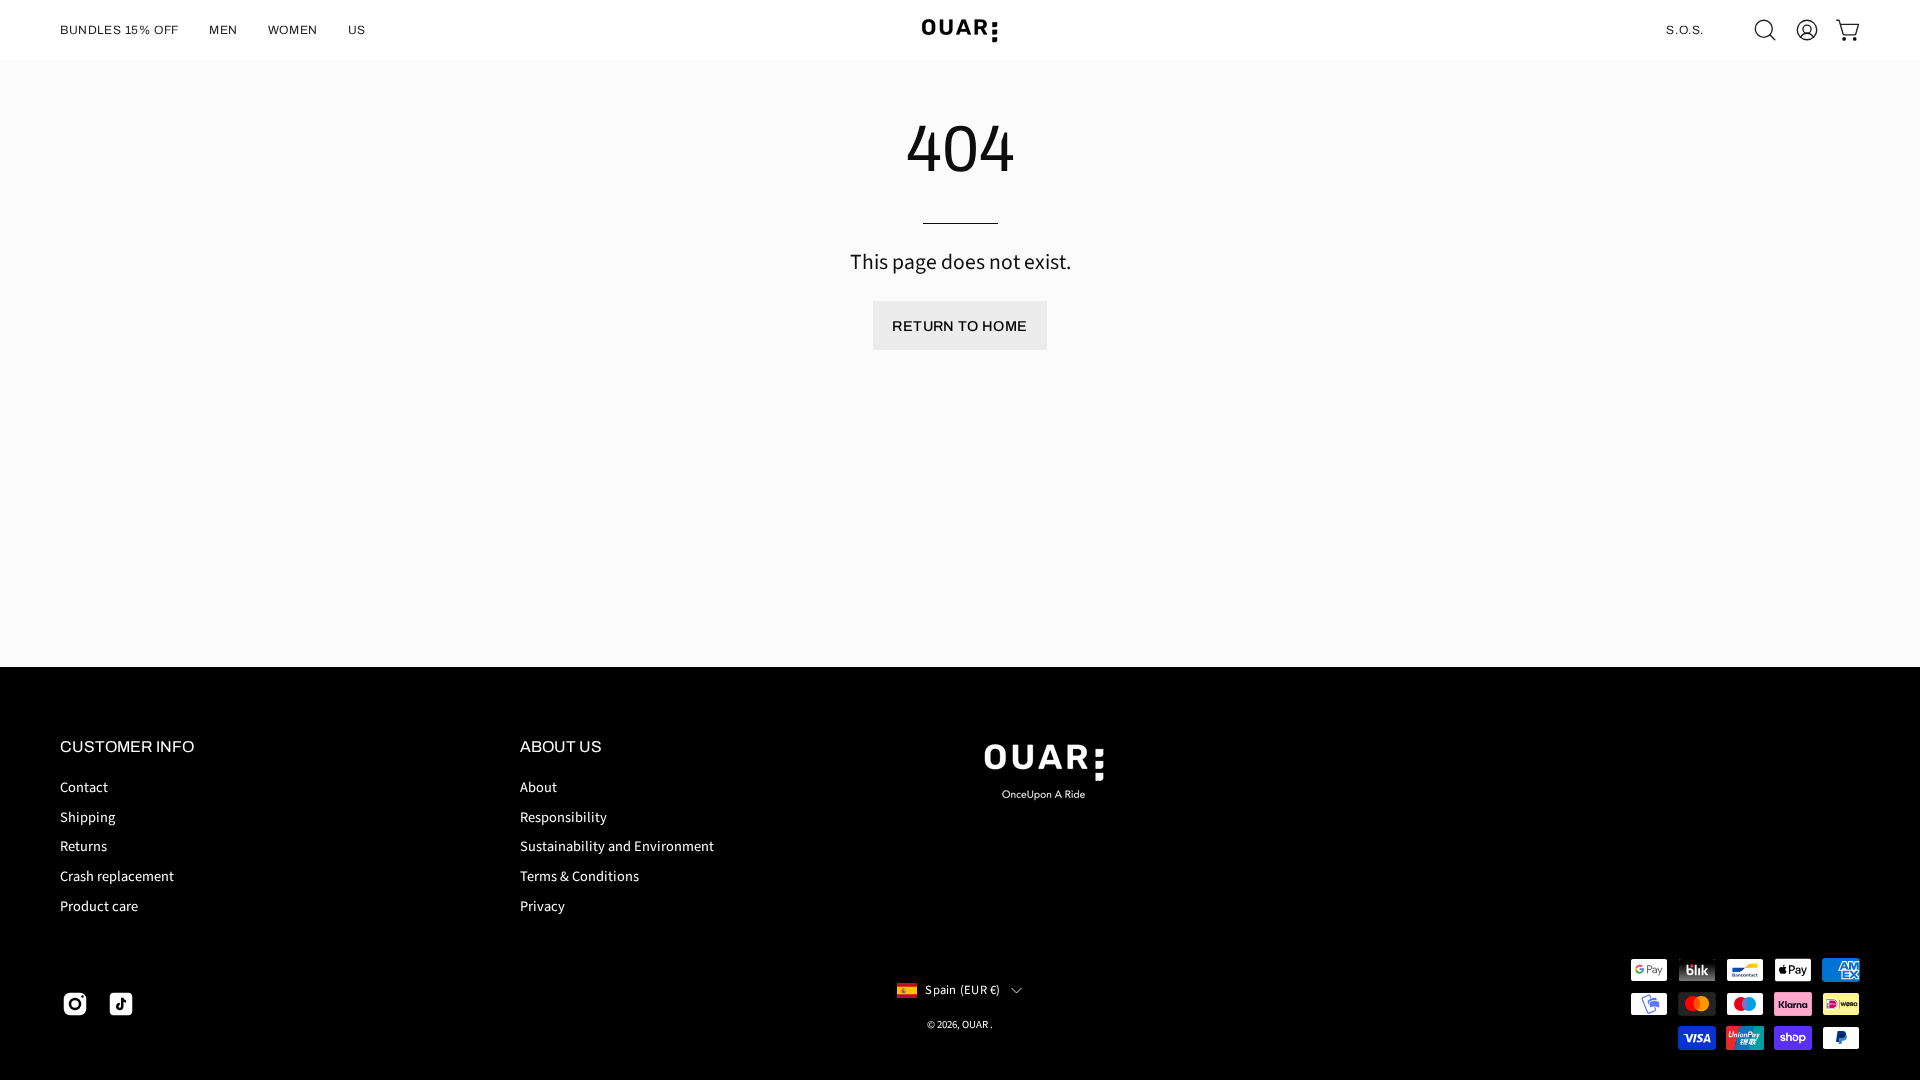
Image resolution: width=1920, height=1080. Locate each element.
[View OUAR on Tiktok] (121, 1004)
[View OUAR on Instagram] (75, 1004)
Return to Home (959, 326)
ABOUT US (561, 746)
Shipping (87, 816)
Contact (84, 787)
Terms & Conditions (579, 876)
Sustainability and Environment (617, 846)
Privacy (542, 906)
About (538, 787)
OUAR (976, 1024)
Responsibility (563, 816)
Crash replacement (117, 876)
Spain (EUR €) (962, 990)
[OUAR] (960, 30)
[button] (119, 30)
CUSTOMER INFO (127, 746)
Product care (99, 906)
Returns (83, 846)
